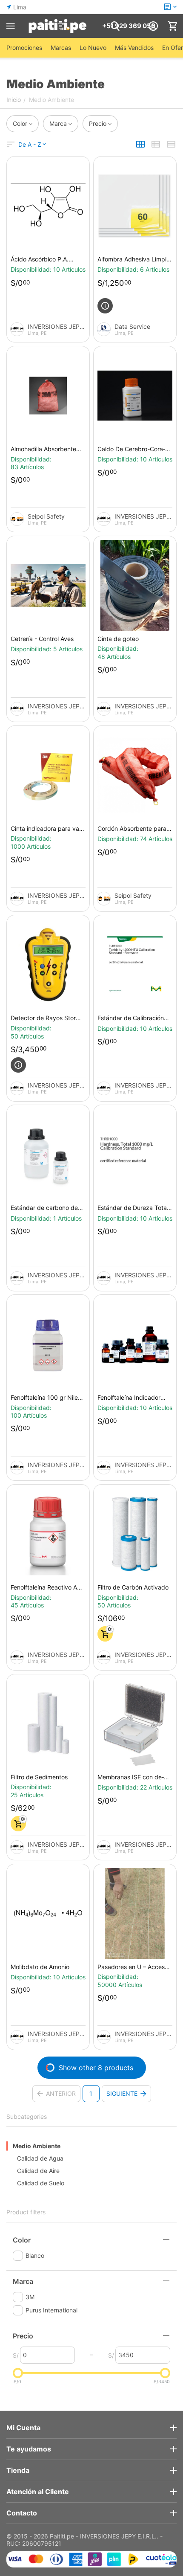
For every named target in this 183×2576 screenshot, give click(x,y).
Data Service (132, 326)
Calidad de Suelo (41, 2183)
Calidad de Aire (38, 2171)
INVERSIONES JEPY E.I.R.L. (57, 326)
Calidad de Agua (40, 2158)
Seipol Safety (46, 516)
